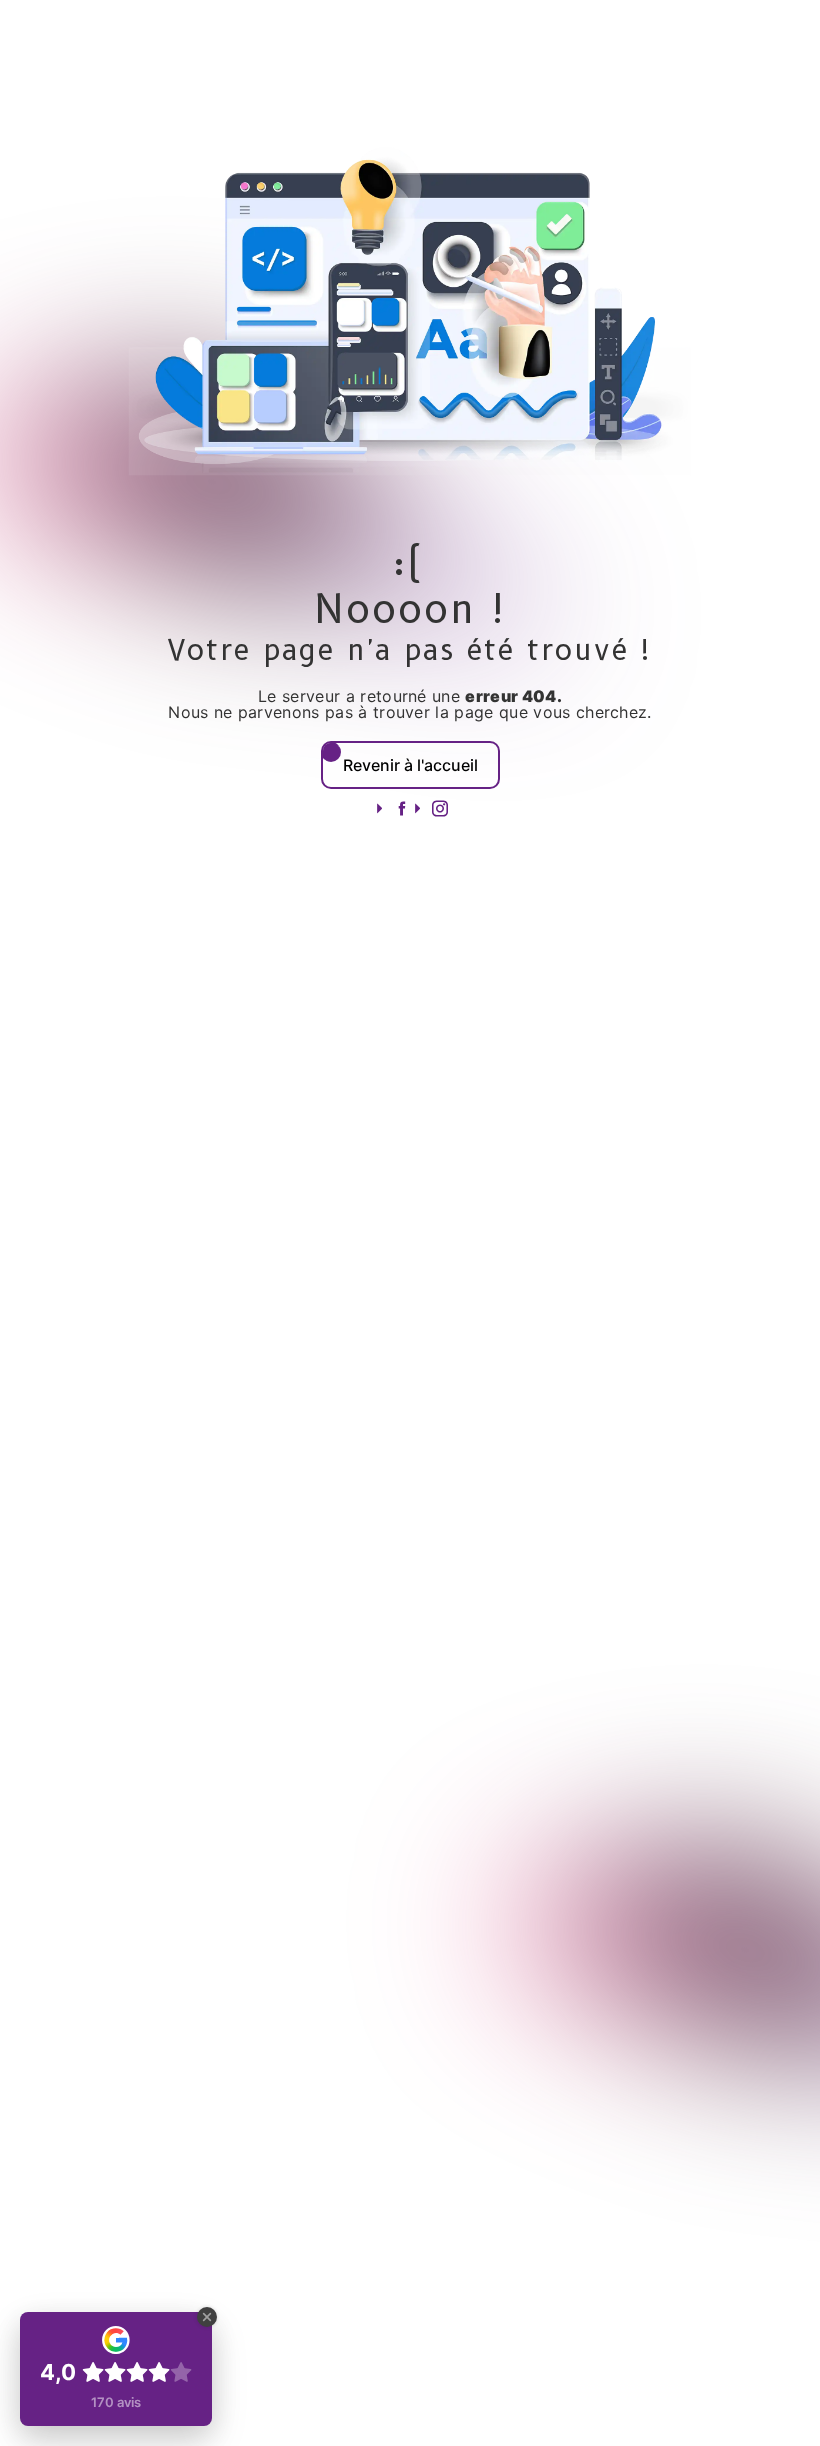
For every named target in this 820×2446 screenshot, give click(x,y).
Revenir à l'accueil (410, 765)
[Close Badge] (207, 2317)
